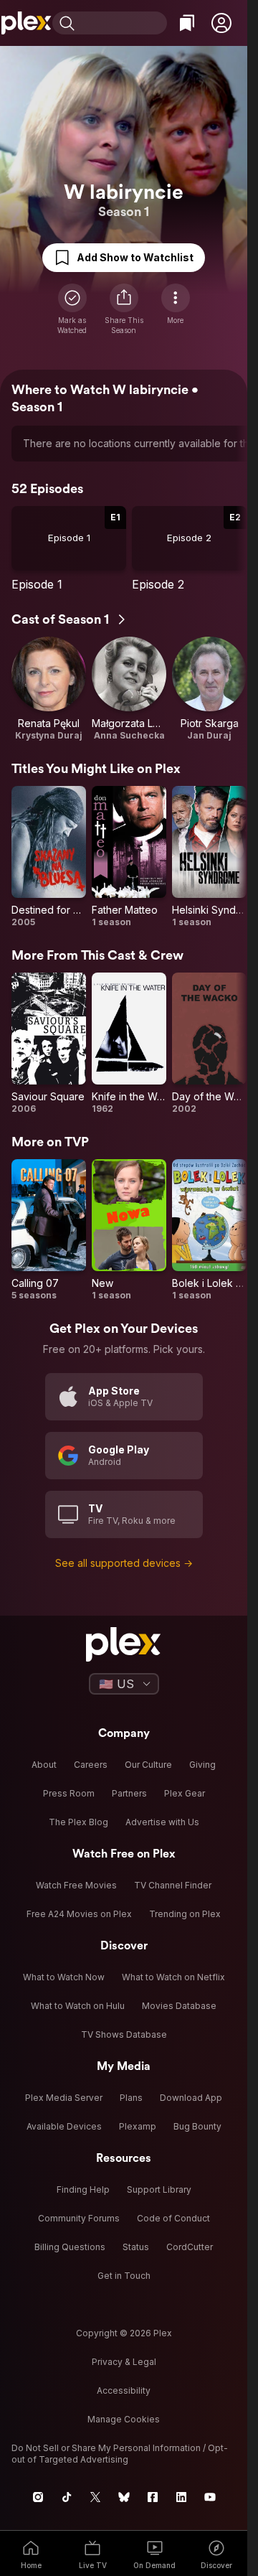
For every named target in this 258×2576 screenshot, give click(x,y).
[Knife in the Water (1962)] (129, 1044)
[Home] (26, 23)
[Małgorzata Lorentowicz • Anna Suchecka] (129, 689)
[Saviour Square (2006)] (49, 1044)
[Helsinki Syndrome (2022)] (209, 857)
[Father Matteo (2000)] (129, 857)
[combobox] (123, 23)
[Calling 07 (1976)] (49, 1230)
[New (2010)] (129, 1230)
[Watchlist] (187, 23)
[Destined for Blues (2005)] (49, 857)
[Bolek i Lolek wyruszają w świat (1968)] (209, 1230)
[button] (221, 23)
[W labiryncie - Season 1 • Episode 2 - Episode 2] (189, 549)
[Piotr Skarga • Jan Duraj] (209, 689)
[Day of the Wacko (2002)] (209, 1044)
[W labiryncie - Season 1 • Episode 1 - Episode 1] (69, 549)
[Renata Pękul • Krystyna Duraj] (49, 689)
